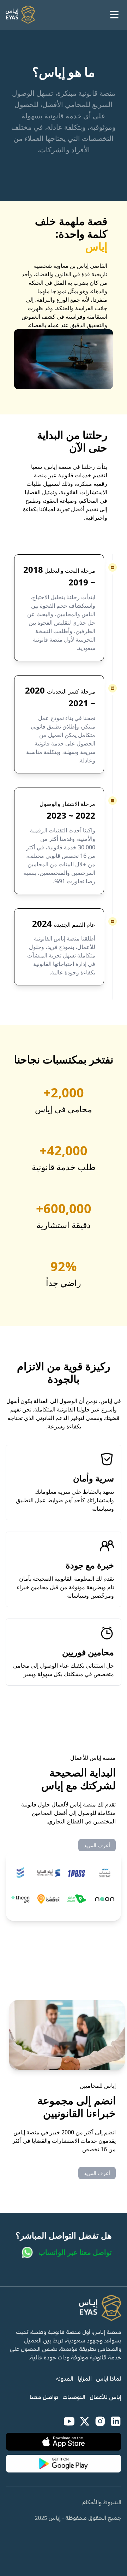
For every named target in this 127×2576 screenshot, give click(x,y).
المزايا (85, 2379)
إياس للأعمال (105, 2397)
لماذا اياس (109, 2379)
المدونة (65, 2379)
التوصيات (74, 2397)
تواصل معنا (44, 2397)
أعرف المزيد (97, 1845)
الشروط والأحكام (102, 2503)
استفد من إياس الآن (81, 541)
